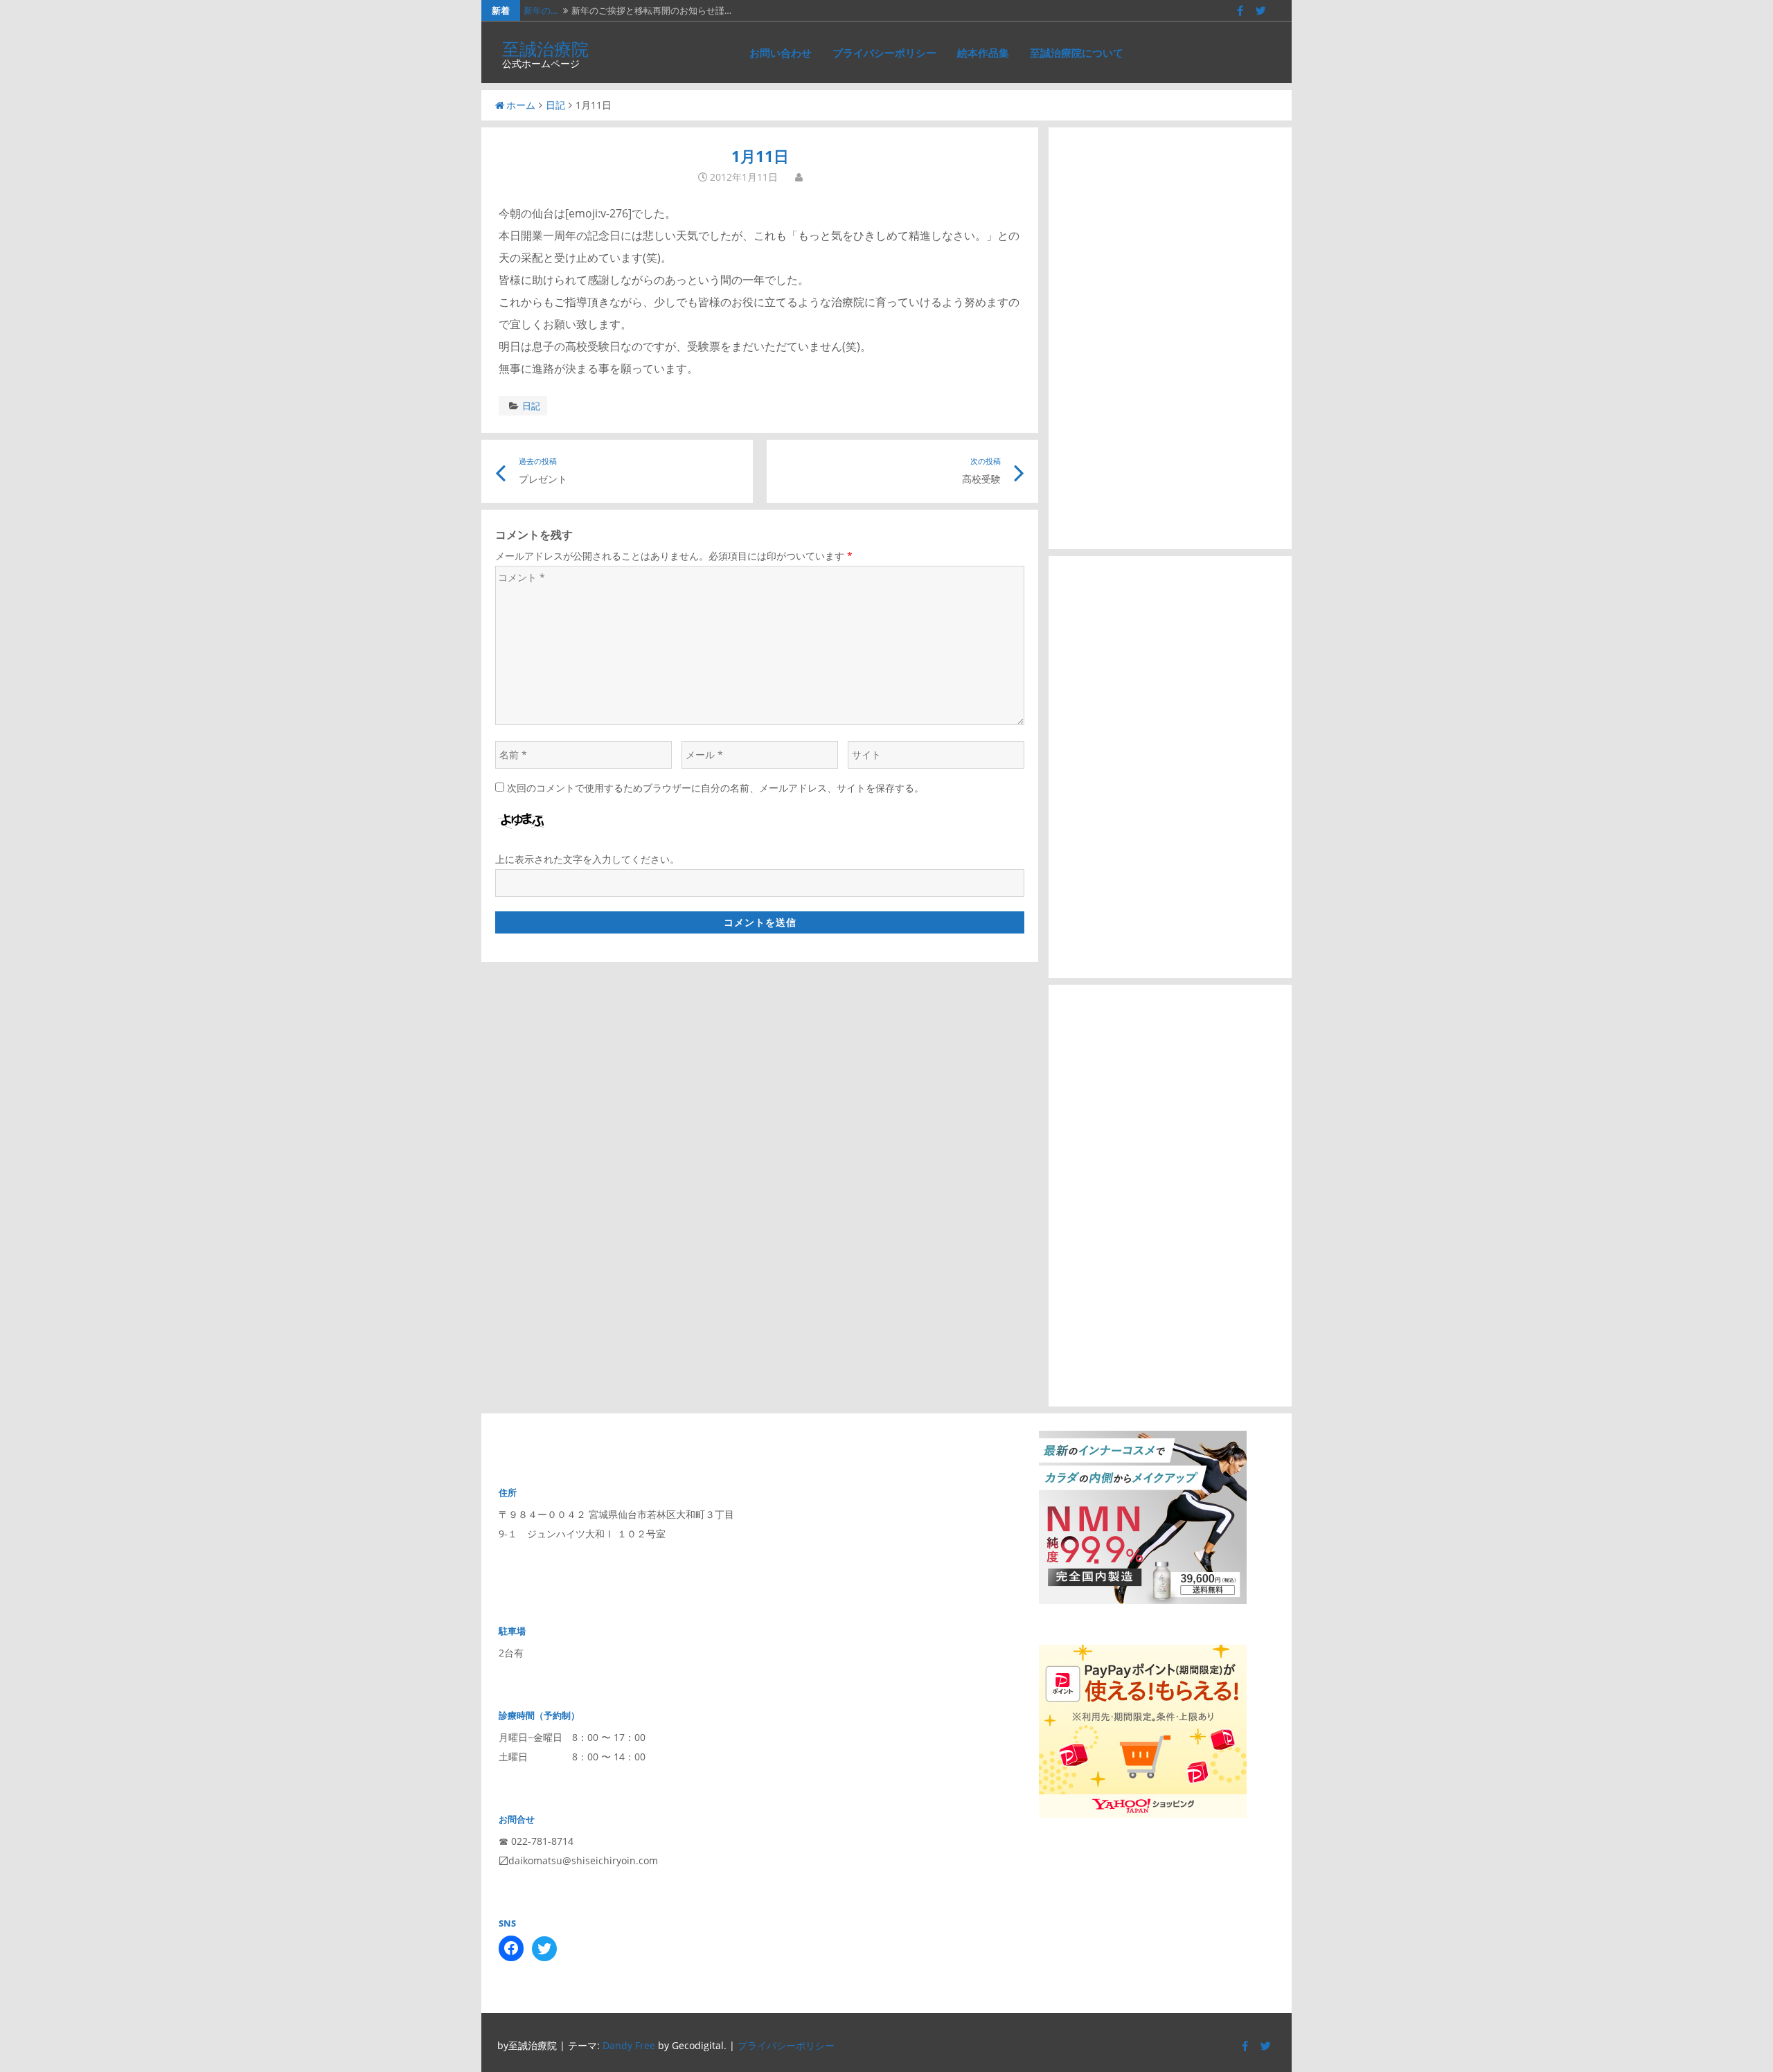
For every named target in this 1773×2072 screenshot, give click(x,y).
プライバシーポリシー (884, 53)
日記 (555, 105)
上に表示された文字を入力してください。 (587, 859)
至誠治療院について (1077, 53)
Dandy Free (629, 2045)
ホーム (521, 105)
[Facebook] (1240, 10)
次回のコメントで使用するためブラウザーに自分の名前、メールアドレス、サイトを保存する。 (715, 788)
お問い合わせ (781, 53)
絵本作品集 (983, 53)
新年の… (541, 10)
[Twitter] (1261, 10)
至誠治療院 (545, 48)
